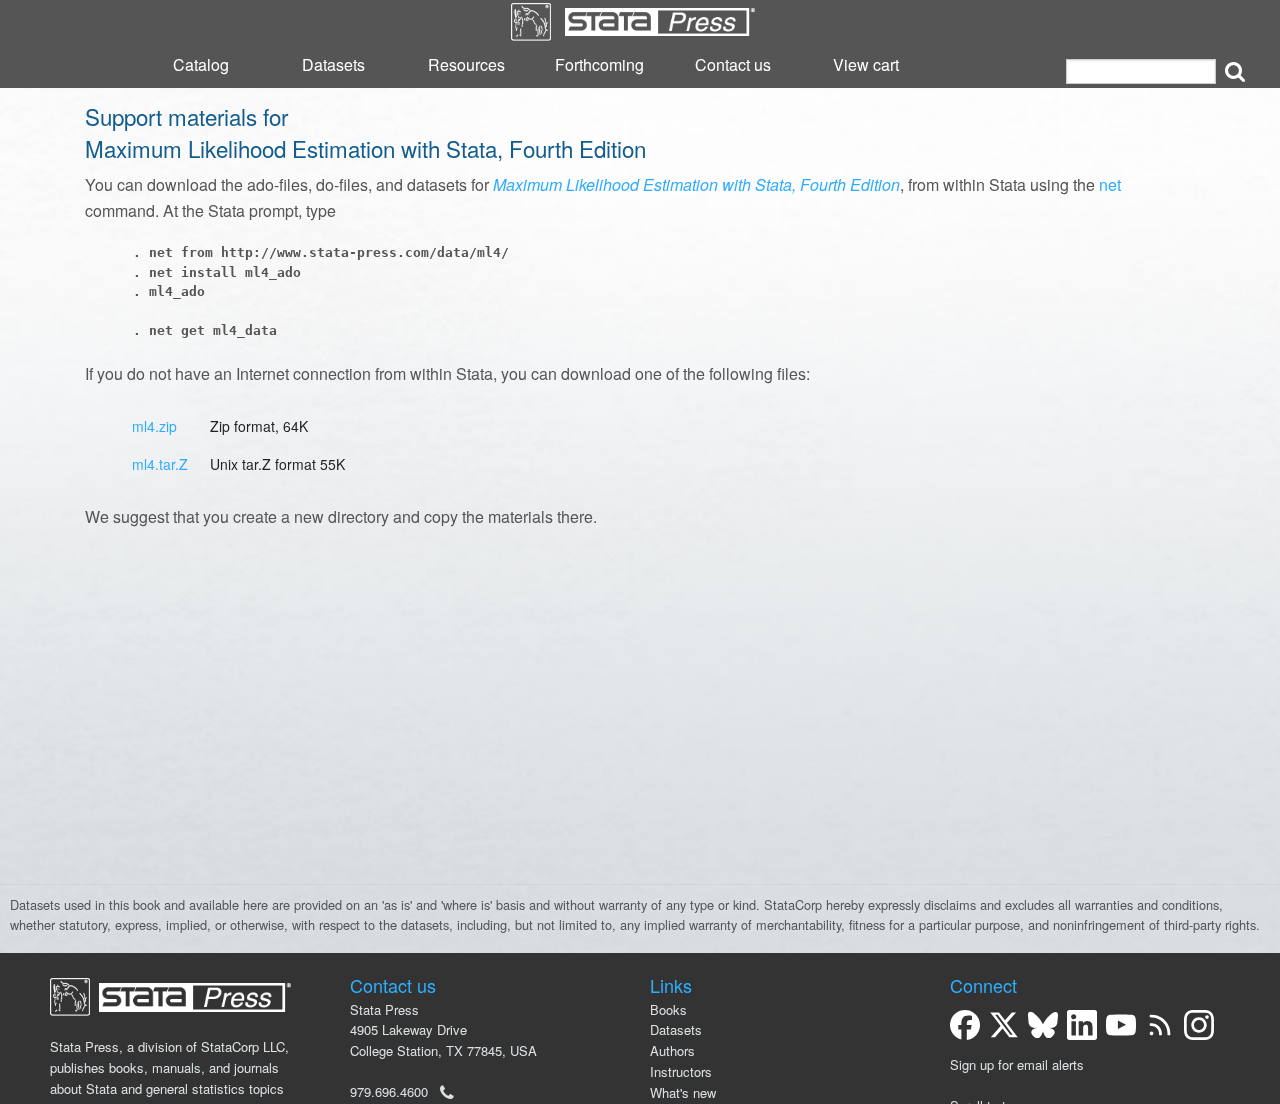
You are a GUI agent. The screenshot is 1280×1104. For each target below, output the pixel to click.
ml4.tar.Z (160, 464)
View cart (866, 64)
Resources (466, 64)
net (1110, 184)
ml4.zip (154, 426)
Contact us (733, 64)
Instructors (681, 1071)
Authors (672, 1050)
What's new (683, 1092)
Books (668, 1009)
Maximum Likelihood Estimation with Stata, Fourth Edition (696, 184)
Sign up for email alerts (1017, 1064)
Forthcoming (599, 64)
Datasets (333, 64)
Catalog (201, 64)
